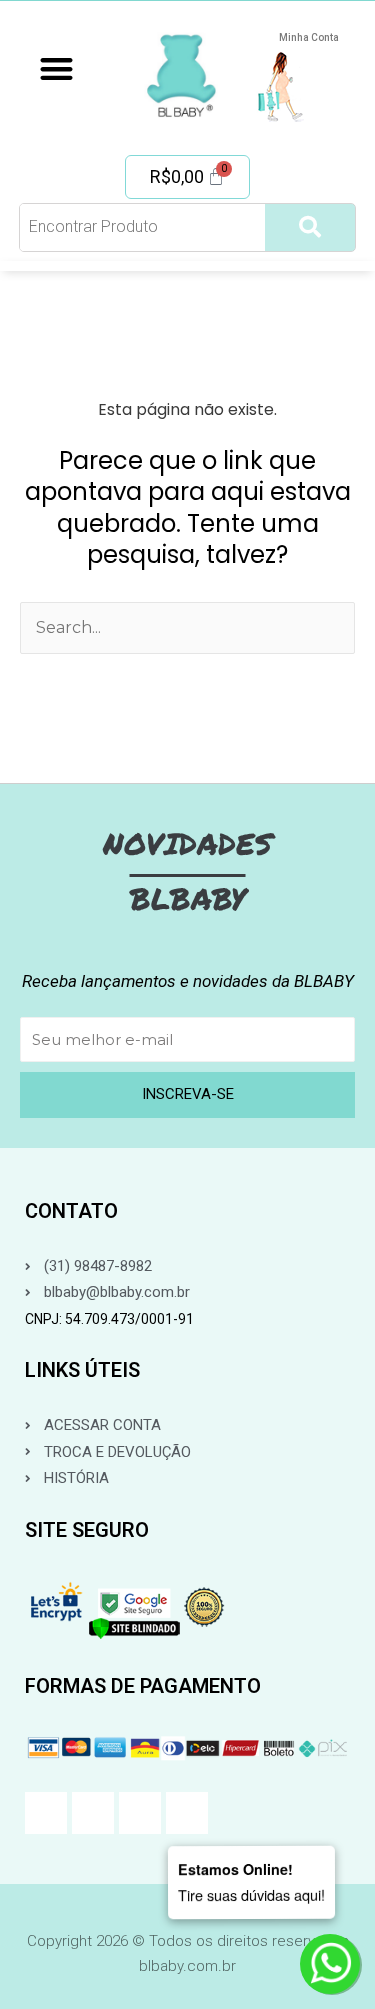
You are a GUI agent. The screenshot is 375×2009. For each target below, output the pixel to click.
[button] (56, 68)
